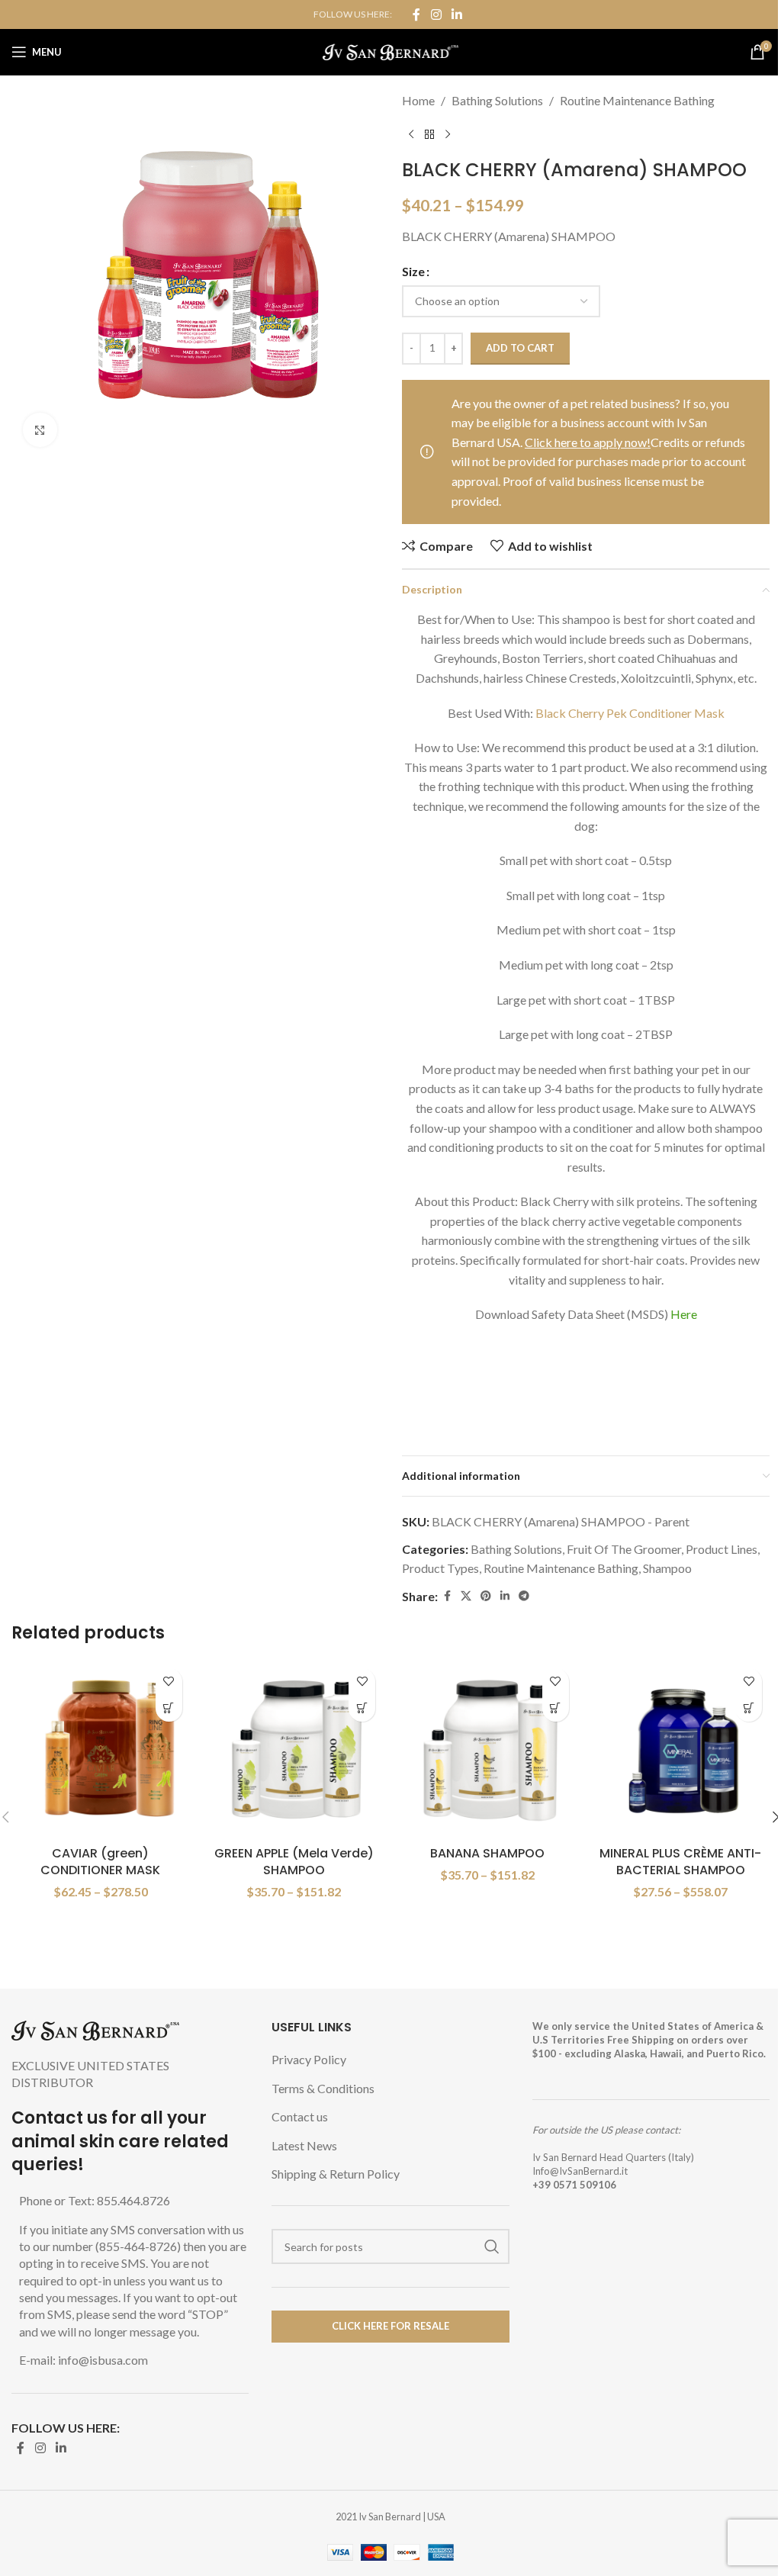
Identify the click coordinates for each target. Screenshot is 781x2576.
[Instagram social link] (436, 14)
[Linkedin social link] (457, 14)
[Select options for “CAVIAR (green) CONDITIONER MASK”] (169, 1708)
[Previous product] (411, 135)
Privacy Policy (309, 2059)
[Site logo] (391, 50)
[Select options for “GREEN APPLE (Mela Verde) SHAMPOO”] (362, 1708)
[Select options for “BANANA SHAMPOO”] (556, 1708)
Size (413, 271)
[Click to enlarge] (40, 430)
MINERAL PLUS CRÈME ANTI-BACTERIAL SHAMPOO (680, 1862)
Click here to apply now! (588, 442)
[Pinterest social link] (486, 1596)
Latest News (304, 2145)
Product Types (440, 1568)
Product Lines (722, 1549)
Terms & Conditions (323, 2088)
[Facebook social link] (416, 14)
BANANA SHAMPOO (487, 1853)
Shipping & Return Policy (336, 2174)
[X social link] (466, 1596)
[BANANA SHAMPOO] (487, 1750)
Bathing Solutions (497, 100)
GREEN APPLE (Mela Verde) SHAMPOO (294, 1862)
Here (684, 1314)
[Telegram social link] (524, 1596)
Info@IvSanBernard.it (580, 2171)
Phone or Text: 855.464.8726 (95, 2200)
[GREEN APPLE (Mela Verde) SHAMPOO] (294, 1750)
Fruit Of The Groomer (624, 1549)
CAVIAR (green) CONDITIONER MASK (100, 1862)
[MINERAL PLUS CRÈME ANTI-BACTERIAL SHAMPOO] (681, 1750)
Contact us (300, 2116)
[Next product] (448, 135)
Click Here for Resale (390, 2326)
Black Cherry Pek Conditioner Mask (630, 713)
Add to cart (520, 348)
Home (418, 100)
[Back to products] (429, 135)
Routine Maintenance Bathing (637, 100)
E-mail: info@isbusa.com (84, 2360)
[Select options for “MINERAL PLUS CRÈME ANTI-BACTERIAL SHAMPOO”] (749, 1708)
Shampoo (667, 1568)
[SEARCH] (492, 2246)
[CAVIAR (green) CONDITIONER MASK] (101, 1750)
